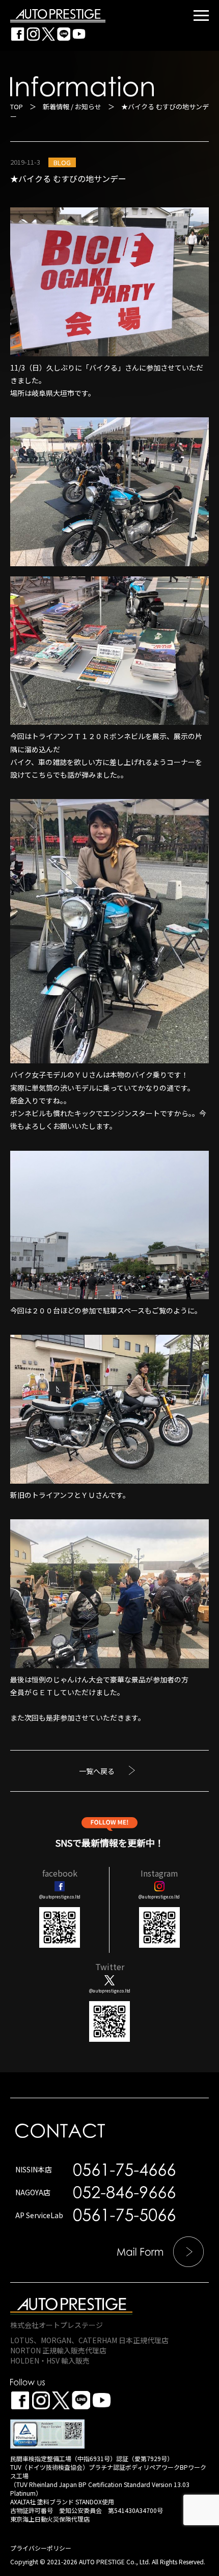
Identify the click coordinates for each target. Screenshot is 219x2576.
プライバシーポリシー (41, 2548)
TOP (17, 106)
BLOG (62, 162)
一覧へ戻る (97, 1771)
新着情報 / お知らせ (72, 106)
